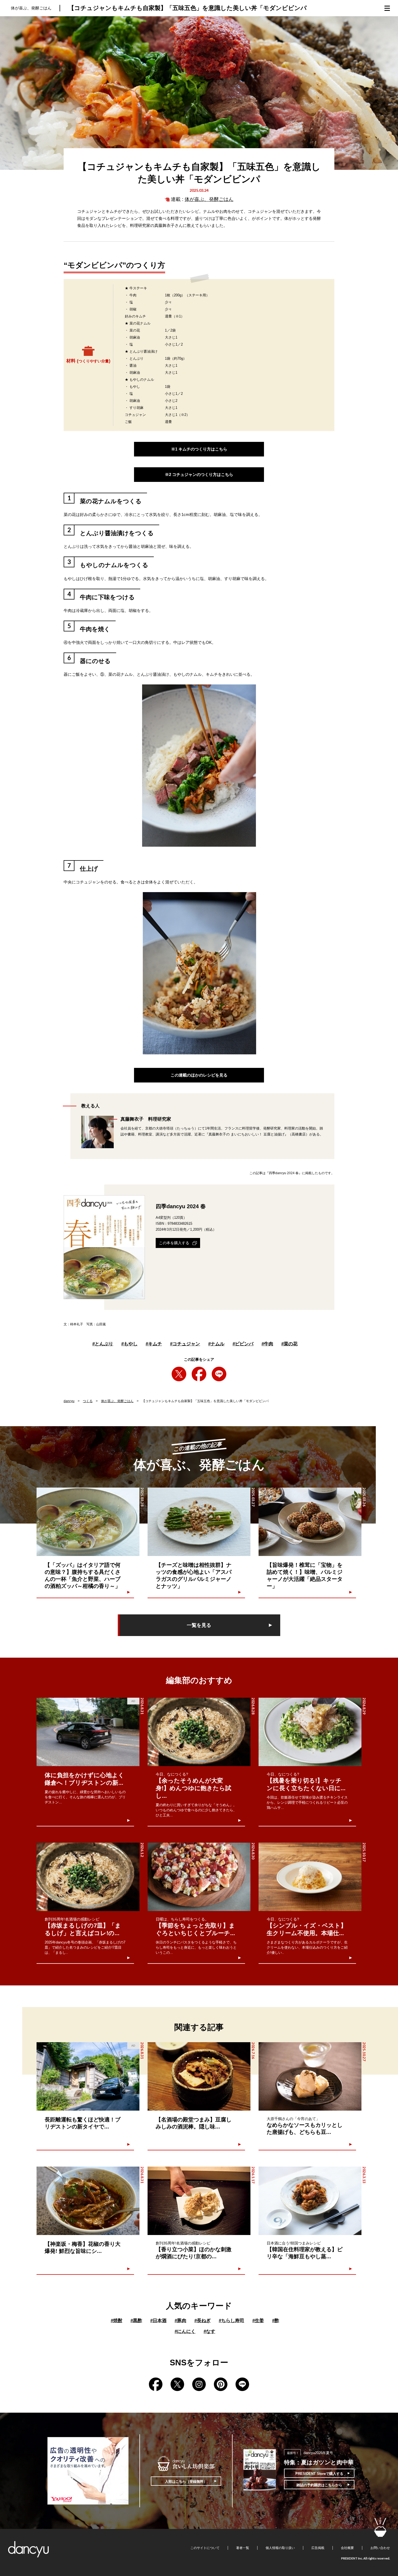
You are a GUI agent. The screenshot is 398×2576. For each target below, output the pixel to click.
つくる (88, 1401)
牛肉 (267, 1344)
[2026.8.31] (88, 2201)
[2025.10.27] (310, 2076)
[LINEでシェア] (219, 1374)
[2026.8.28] (199, 1732)
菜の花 (289, 1344)
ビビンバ (243, 1344)
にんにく (185, 2331)
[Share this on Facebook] (199, 1374)
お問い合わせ (380, 2548)
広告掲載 (318, 2548)
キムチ (154, 1344)
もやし (129, 1344)
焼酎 (117, 2321)
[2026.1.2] (88, 1877)
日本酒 (158, 2321)
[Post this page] (179, 1374)
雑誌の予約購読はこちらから (319, 2485)
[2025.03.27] (199, 1522)
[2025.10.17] (310, 1877)
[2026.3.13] (310, 2201)
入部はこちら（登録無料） (186, 2481)
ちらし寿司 (231, 2321)
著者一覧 (243, 2548)
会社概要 (347, 2548)
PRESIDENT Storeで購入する (319, 2474)
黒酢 (136, 2321)
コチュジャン (185, 1344)
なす (209, 2331)
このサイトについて (205, 2548)
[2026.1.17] (199, 2201)
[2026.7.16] (199, 2076)
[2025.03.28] (88, 1522)
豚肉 (180, 2321)
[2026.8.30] (199, 1877)
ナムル (216, 1344)
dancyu (69, 1401)
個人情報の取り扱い (280, 2548)
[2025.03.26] (310, 1522)
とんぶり (103, 1344)
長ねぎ (203, 2321)
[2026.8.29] (310, 1732)
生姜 (258, 2321)
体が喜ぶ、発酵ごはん (209, 199)
